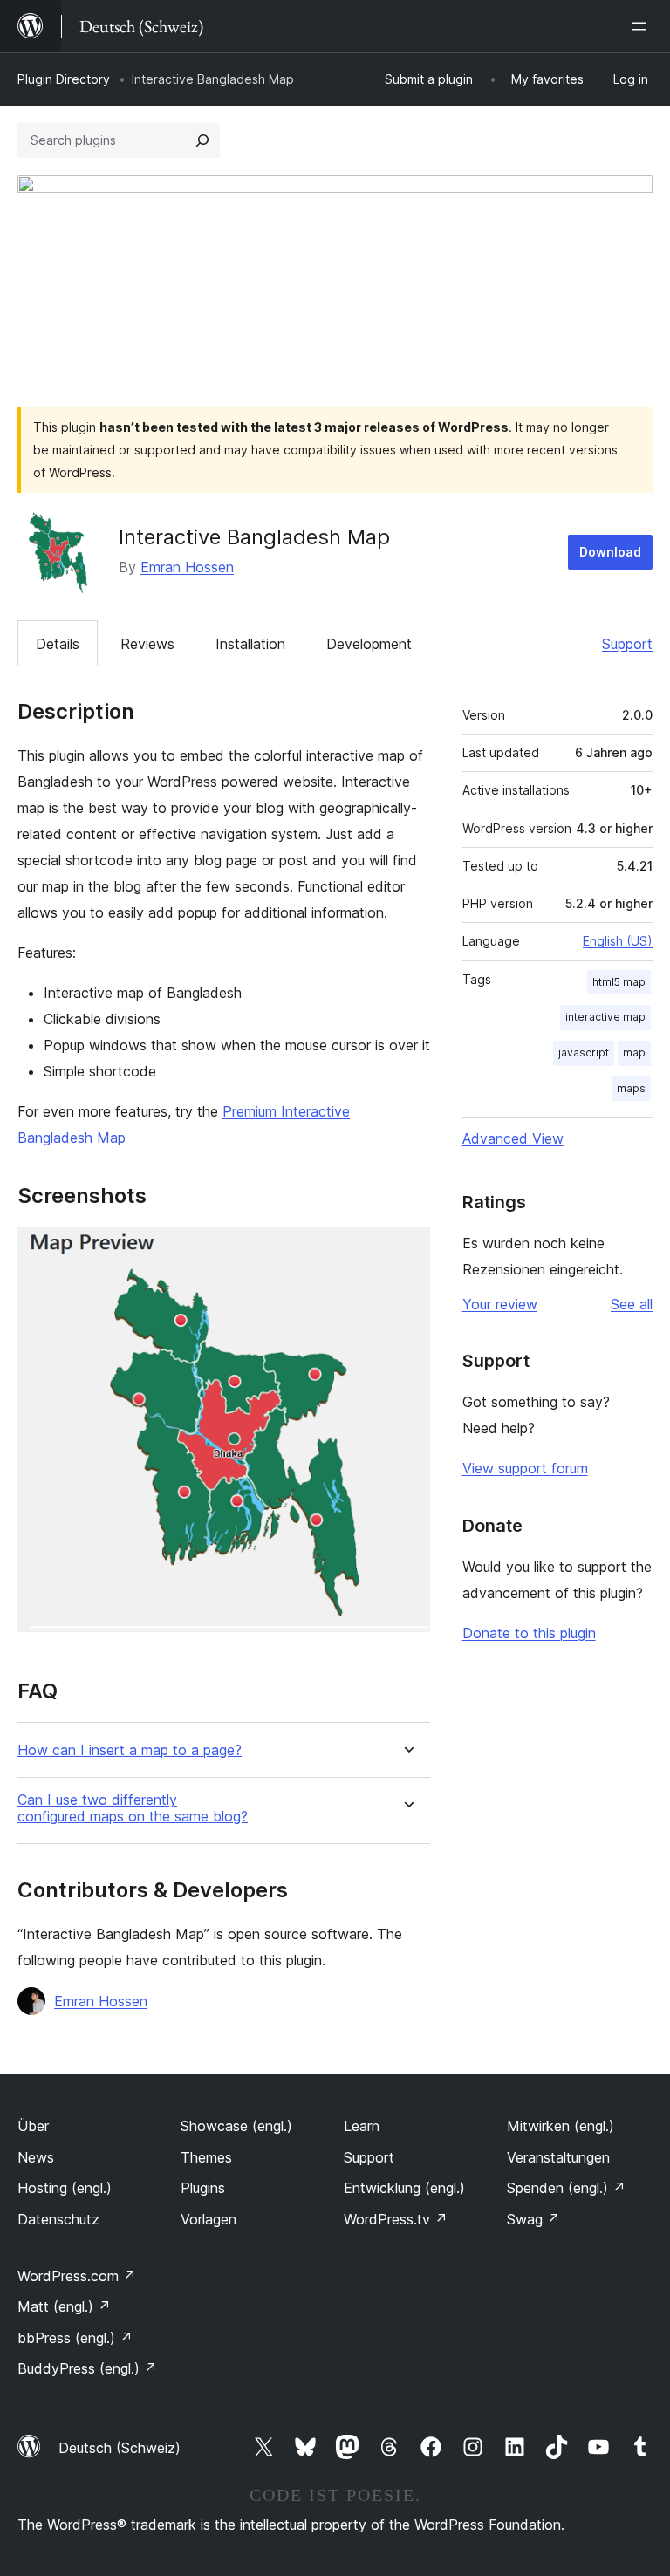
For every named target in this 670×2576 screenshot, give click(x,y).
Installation (250, 644)
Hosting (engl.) (65, 2188)
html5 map (619, 982)
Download (610, 552)
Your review (500, 1304)
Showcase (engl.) (236, 2126)
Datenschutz (58, 2219)
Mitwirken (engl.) (561, 2126)
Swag (533, 2219)
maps (631, 1088)
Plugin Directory (64, 79)
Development (369, 644)
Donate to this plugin (529, 1633)
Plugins (203, 2188)
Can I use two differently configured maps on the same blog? (133, 1808)
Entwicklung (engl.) (404, 2188)
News (36, 2157)
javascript (584, 1052)
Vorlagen (209, 2219)
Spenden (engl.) (566, 2188)
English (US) (618, 941)
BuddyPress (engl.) (87, 2368)
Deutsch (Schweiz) (120, 2448)
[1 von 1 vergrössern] (407, 1250)
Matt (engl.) (64, 2306)
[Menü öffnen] (642, 26)
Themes (206, 2157)
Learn (362, 2126)
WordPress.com (77, 2276)
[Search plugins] (202, 140)
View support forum (525, 1468)
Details (58, 644)
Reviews (147, 644)
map (634, 1052)
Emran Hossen (187, 567)
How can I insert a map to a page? (130, 1750)
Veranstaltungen (558, 2157)
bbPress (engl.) (75, 2338)
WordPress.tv (396, 2219)
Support (627, 644)
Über (33, 2126)
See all (632, 1304)
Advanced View (513, 1138)
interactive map (605, 1017)
